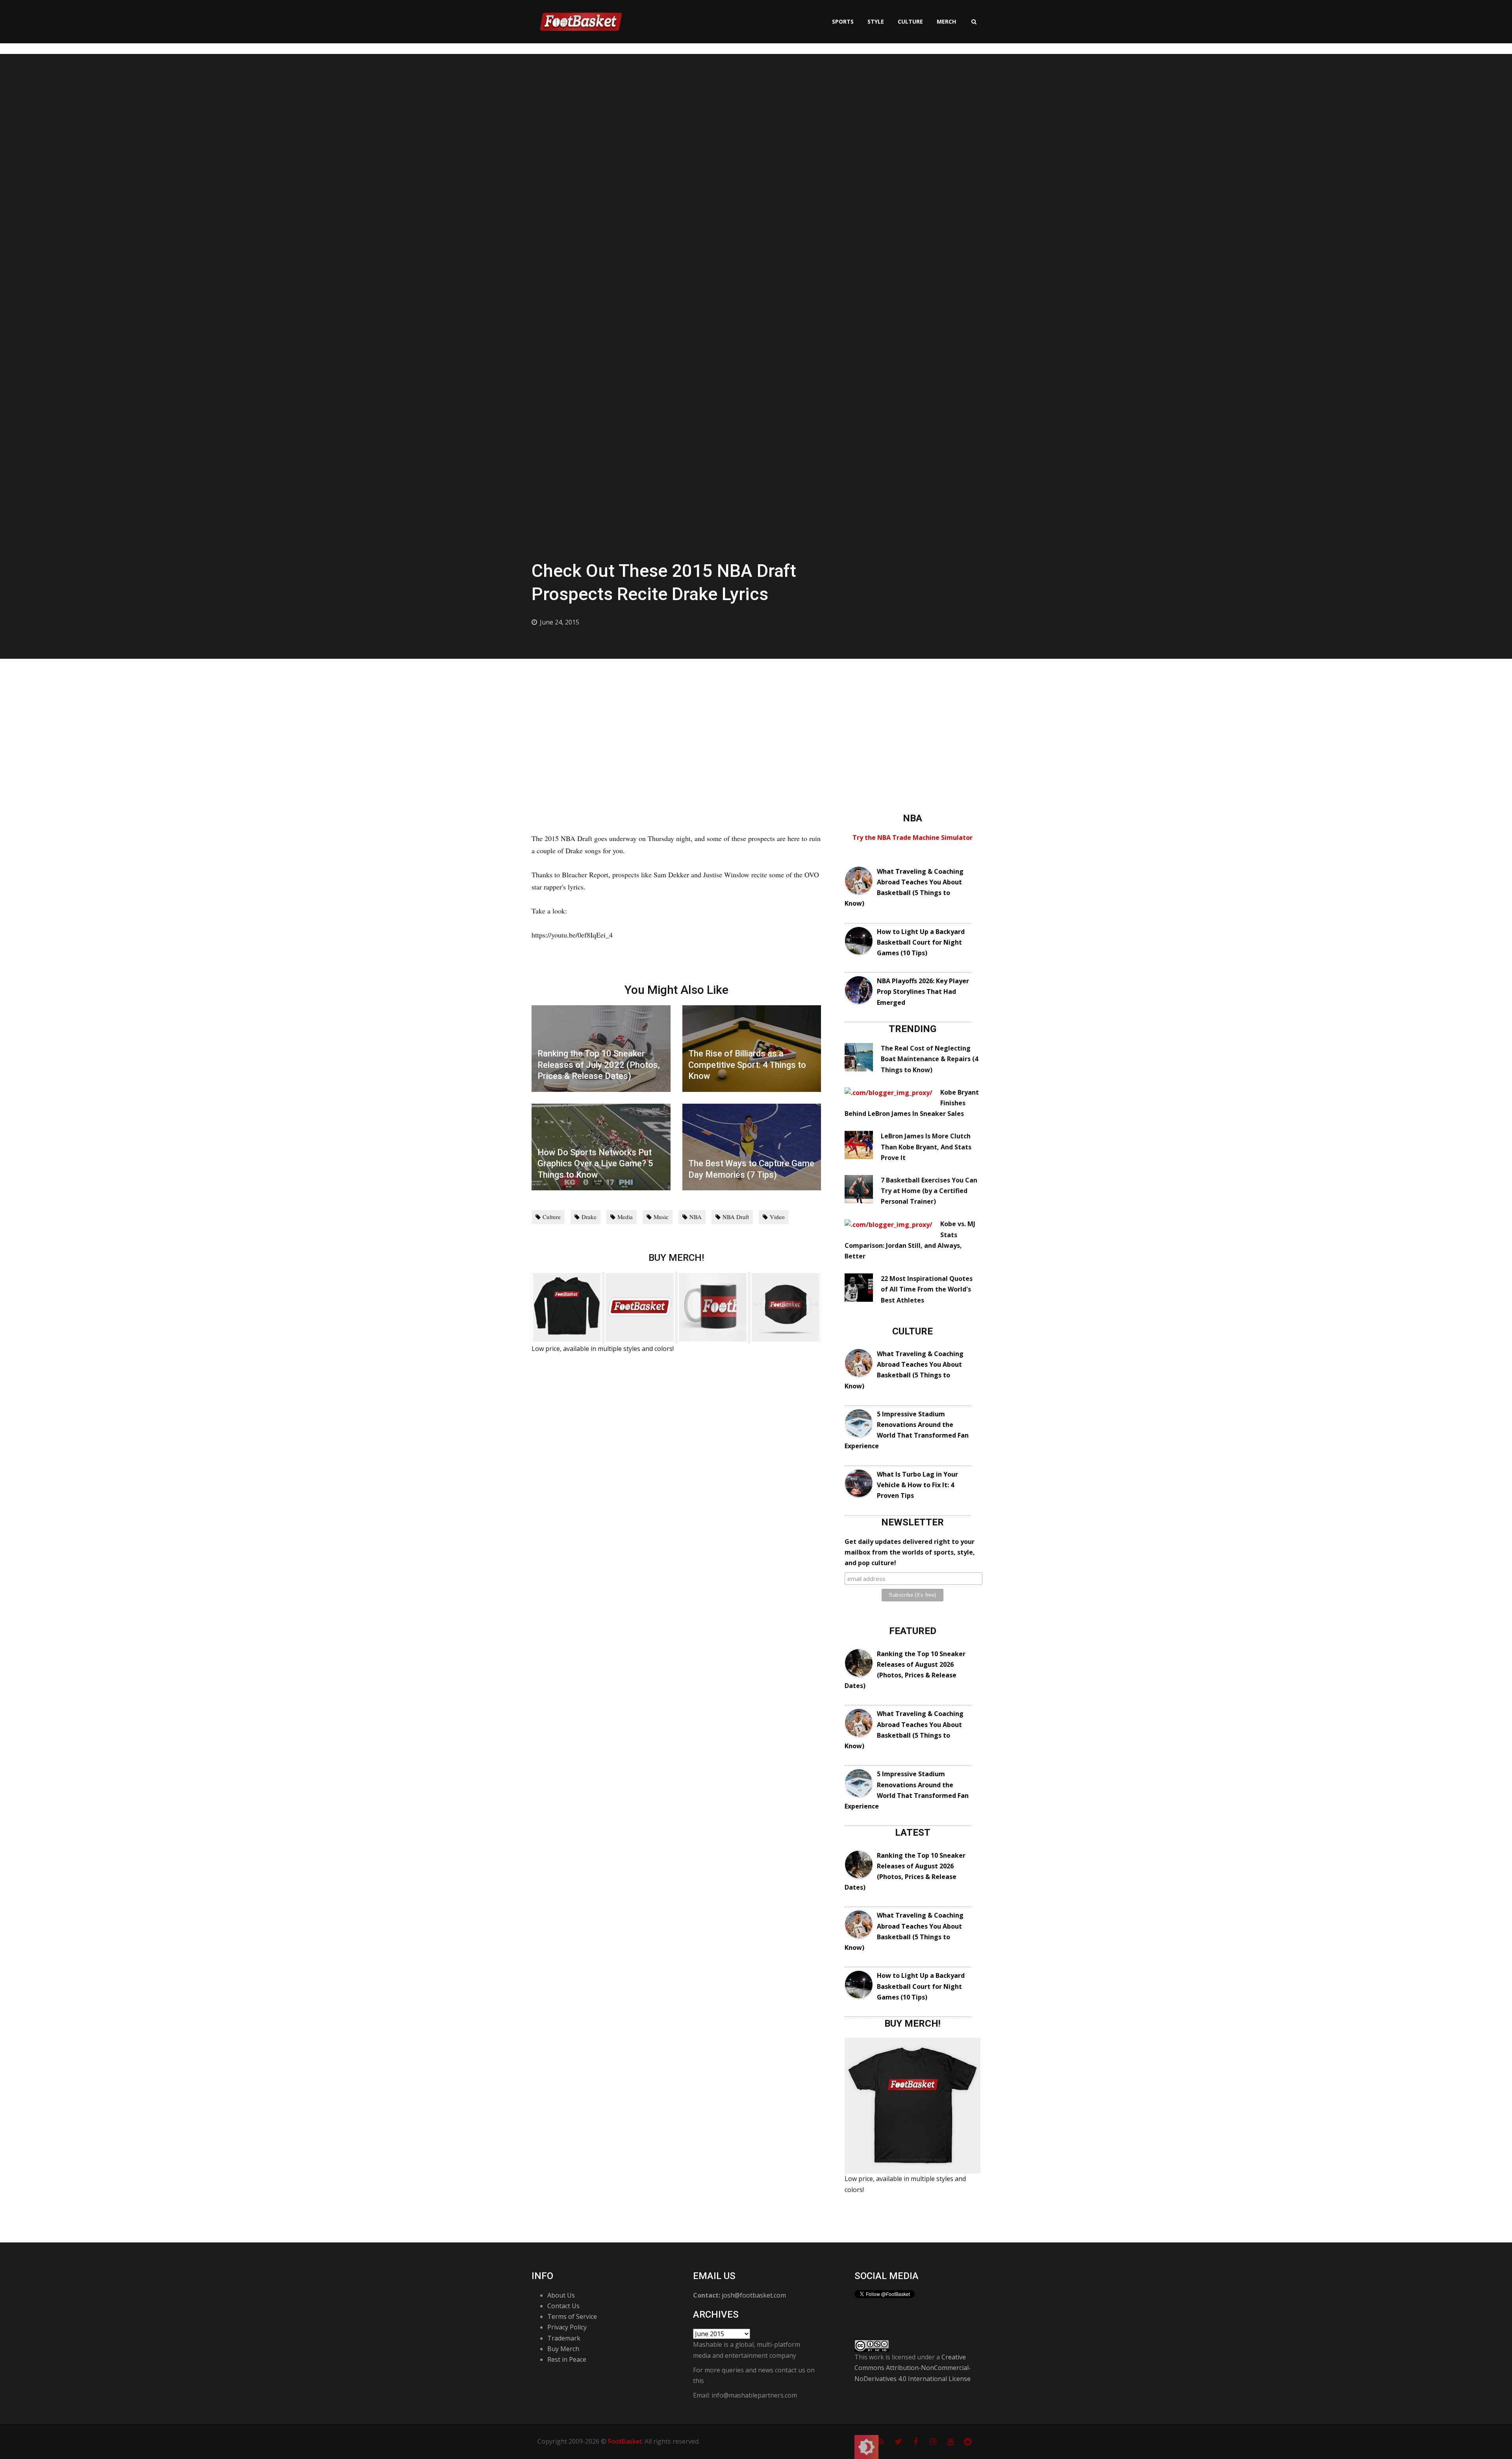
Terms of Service (572, 2316)
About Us (561, 2295)
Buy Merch (563, 2349)
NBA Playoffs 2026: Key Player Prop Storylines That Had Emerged (923, 991)
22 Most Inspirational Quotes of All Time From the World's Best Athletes (927, 1289)
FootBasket (625, 2441)
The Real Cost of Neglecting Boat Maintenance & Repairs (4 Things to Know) (929, 1059)
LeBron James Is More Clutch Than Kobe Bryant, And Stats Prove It (926, 1147)
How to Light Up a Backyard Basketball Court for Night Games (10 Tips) (921, 942)
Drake (589, 1217)
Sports (843, 21)
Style (876, 21)
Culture (910, 21)
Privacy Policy (567, 2327)
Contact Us (563, 2306)
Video (777, 1217)
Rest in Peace (567, 2359)
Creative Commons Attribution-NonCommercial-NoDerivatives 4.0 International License (913, 2368)
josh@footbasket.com (754, 2295)
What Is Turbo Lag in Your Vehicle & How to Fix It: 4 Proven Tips (917, 1485)
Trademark (564, 2338)
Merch (946, 21)
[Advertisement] (756, 718)
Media (625, 1217)
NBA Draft (736, 1217)
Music (661, 1217)
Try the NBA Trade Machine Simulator (913, 838)
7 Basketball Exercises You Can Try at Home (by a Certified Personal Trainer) (929, 1191)
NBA (696, 1217)
